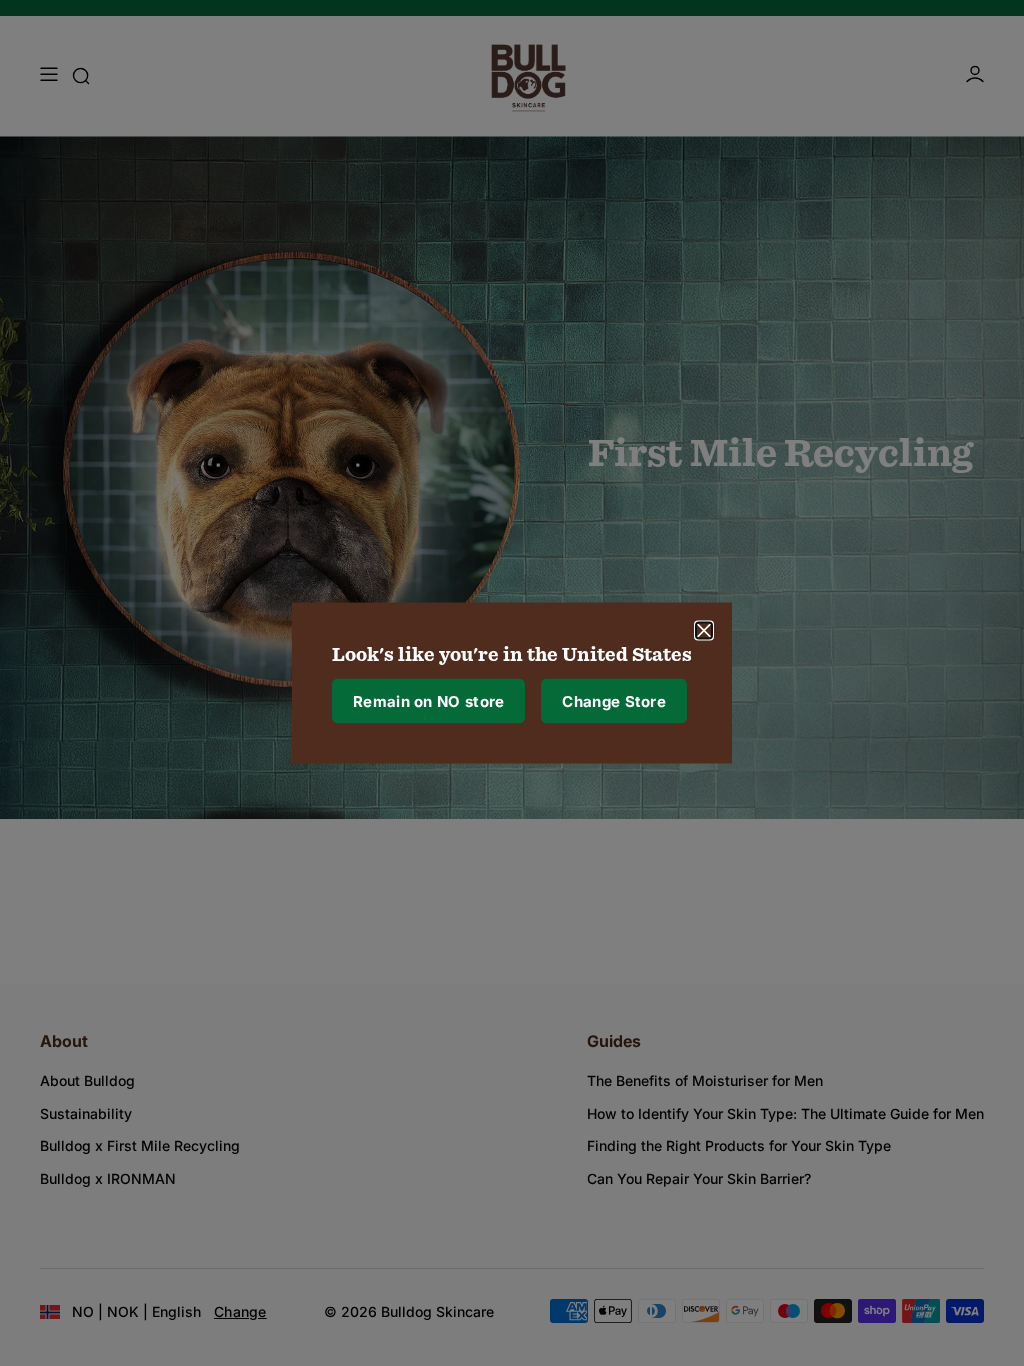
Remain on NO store (428, 700)
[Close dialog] (704, 631)
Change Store (614, 700)
